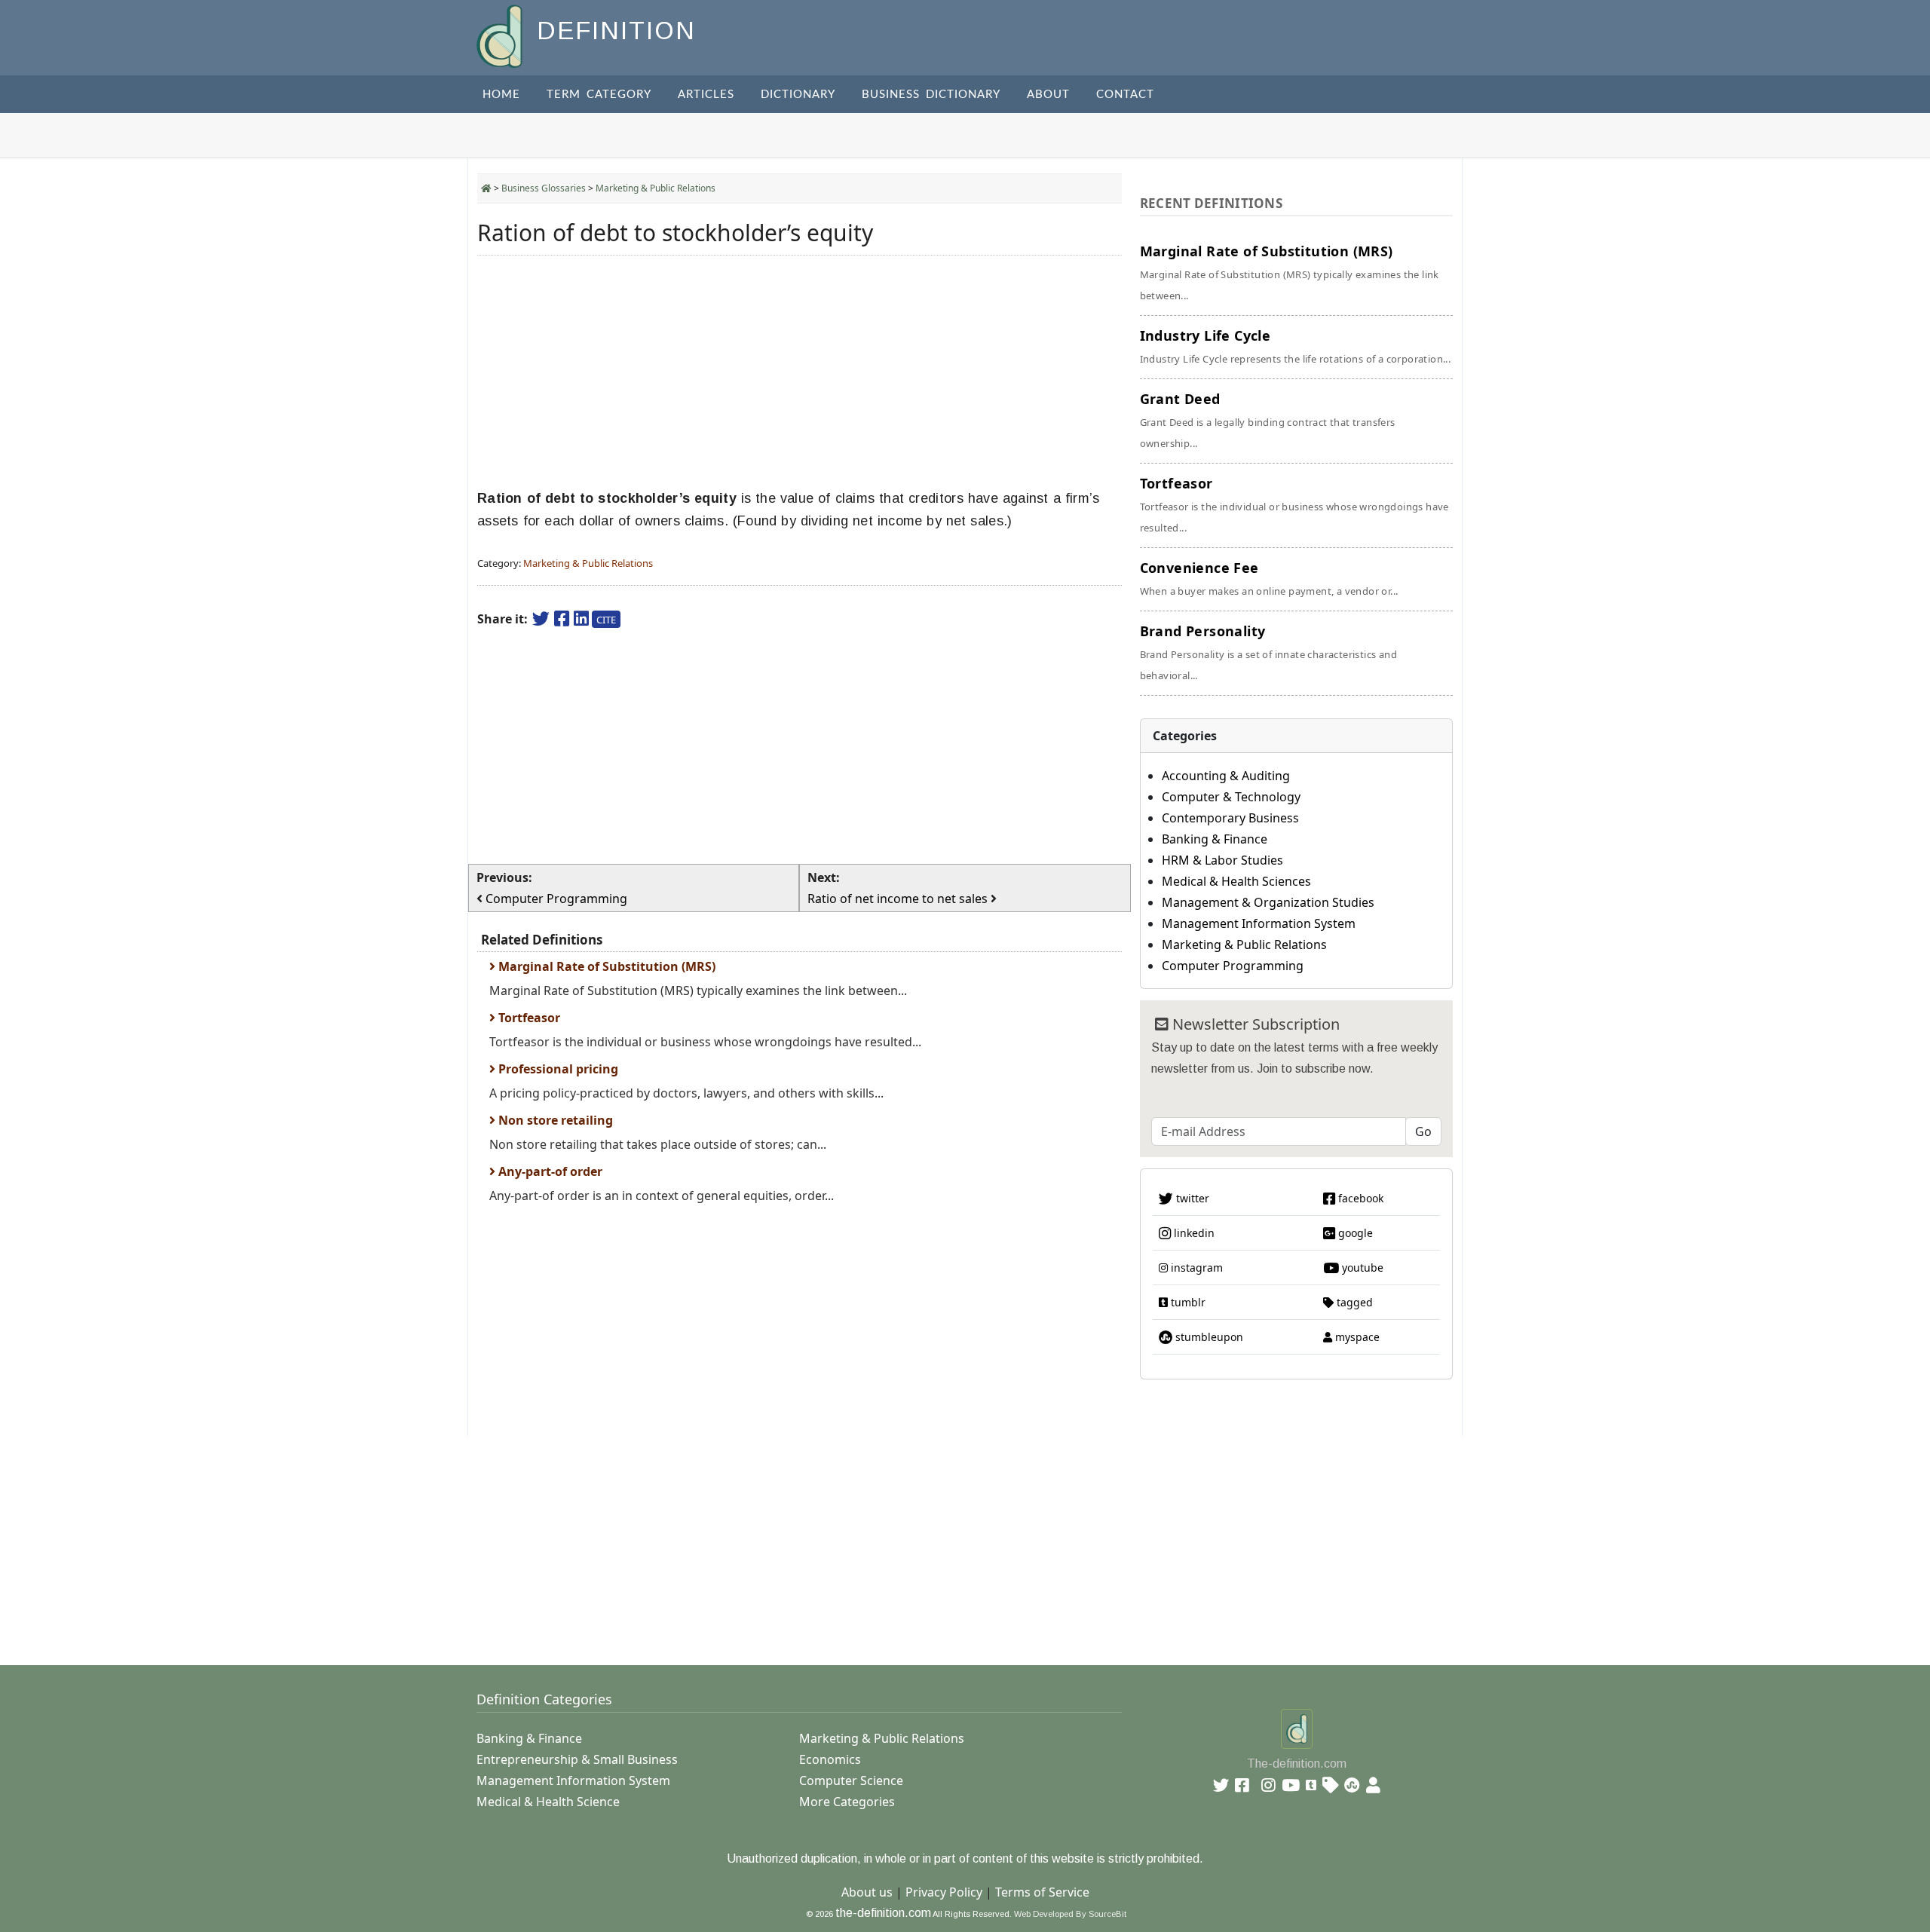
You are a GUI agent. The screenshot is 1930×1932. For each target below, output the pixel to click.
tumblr (1187, 1302)
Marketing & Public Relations (656, 188)
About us (867, 1892)
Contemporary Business (1230, 818)
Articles (706, 95)
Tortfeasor (528, 1018)
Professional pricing (557, 1069)
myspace (1356, 1337)
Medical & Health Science (548, 1802)
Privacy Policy (944, 1892)
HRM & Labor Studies (1222, 860)
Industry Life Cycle (1296, 346)
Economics (830, 1759)
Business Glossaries (544, 188)
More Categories (847, 1802)
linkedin (1193, 1233)
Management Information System (1259, 923)
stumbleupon (1208, 1337)
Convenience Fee (1269, 578)
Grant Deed (1268, 420)
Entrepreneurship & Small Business (577, 1759)
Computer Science (851, 1780)
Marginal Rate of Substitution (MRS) (605, 966)
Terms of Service (1042, 1892)
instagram (1195, 1268)
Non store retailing (554, 1120)
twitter (1191, 1198)
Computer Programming (1233, 966)
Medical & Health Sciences (1236, 881)
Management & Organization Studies (1268, 902)
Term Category (599, 95)
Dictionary (798, 95)
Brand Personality (1268, 652)
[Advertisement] (800, 372)
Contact (1125, 95)
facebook (1359, 1198)
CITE (606, 620)
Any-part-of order (549, 1171)
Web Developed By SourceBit (1070, 1914)
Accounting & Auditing (1226, 776)
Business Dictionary (931, 95)
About (1048, 95)
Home (501, 95)
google (1354, 1233)
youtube (1361, 1268)
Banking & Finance (1215, 839)
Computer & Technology (1231, 797)
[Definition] (501, 35)
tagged (1353, 1302)
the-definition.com (883, 1913)
